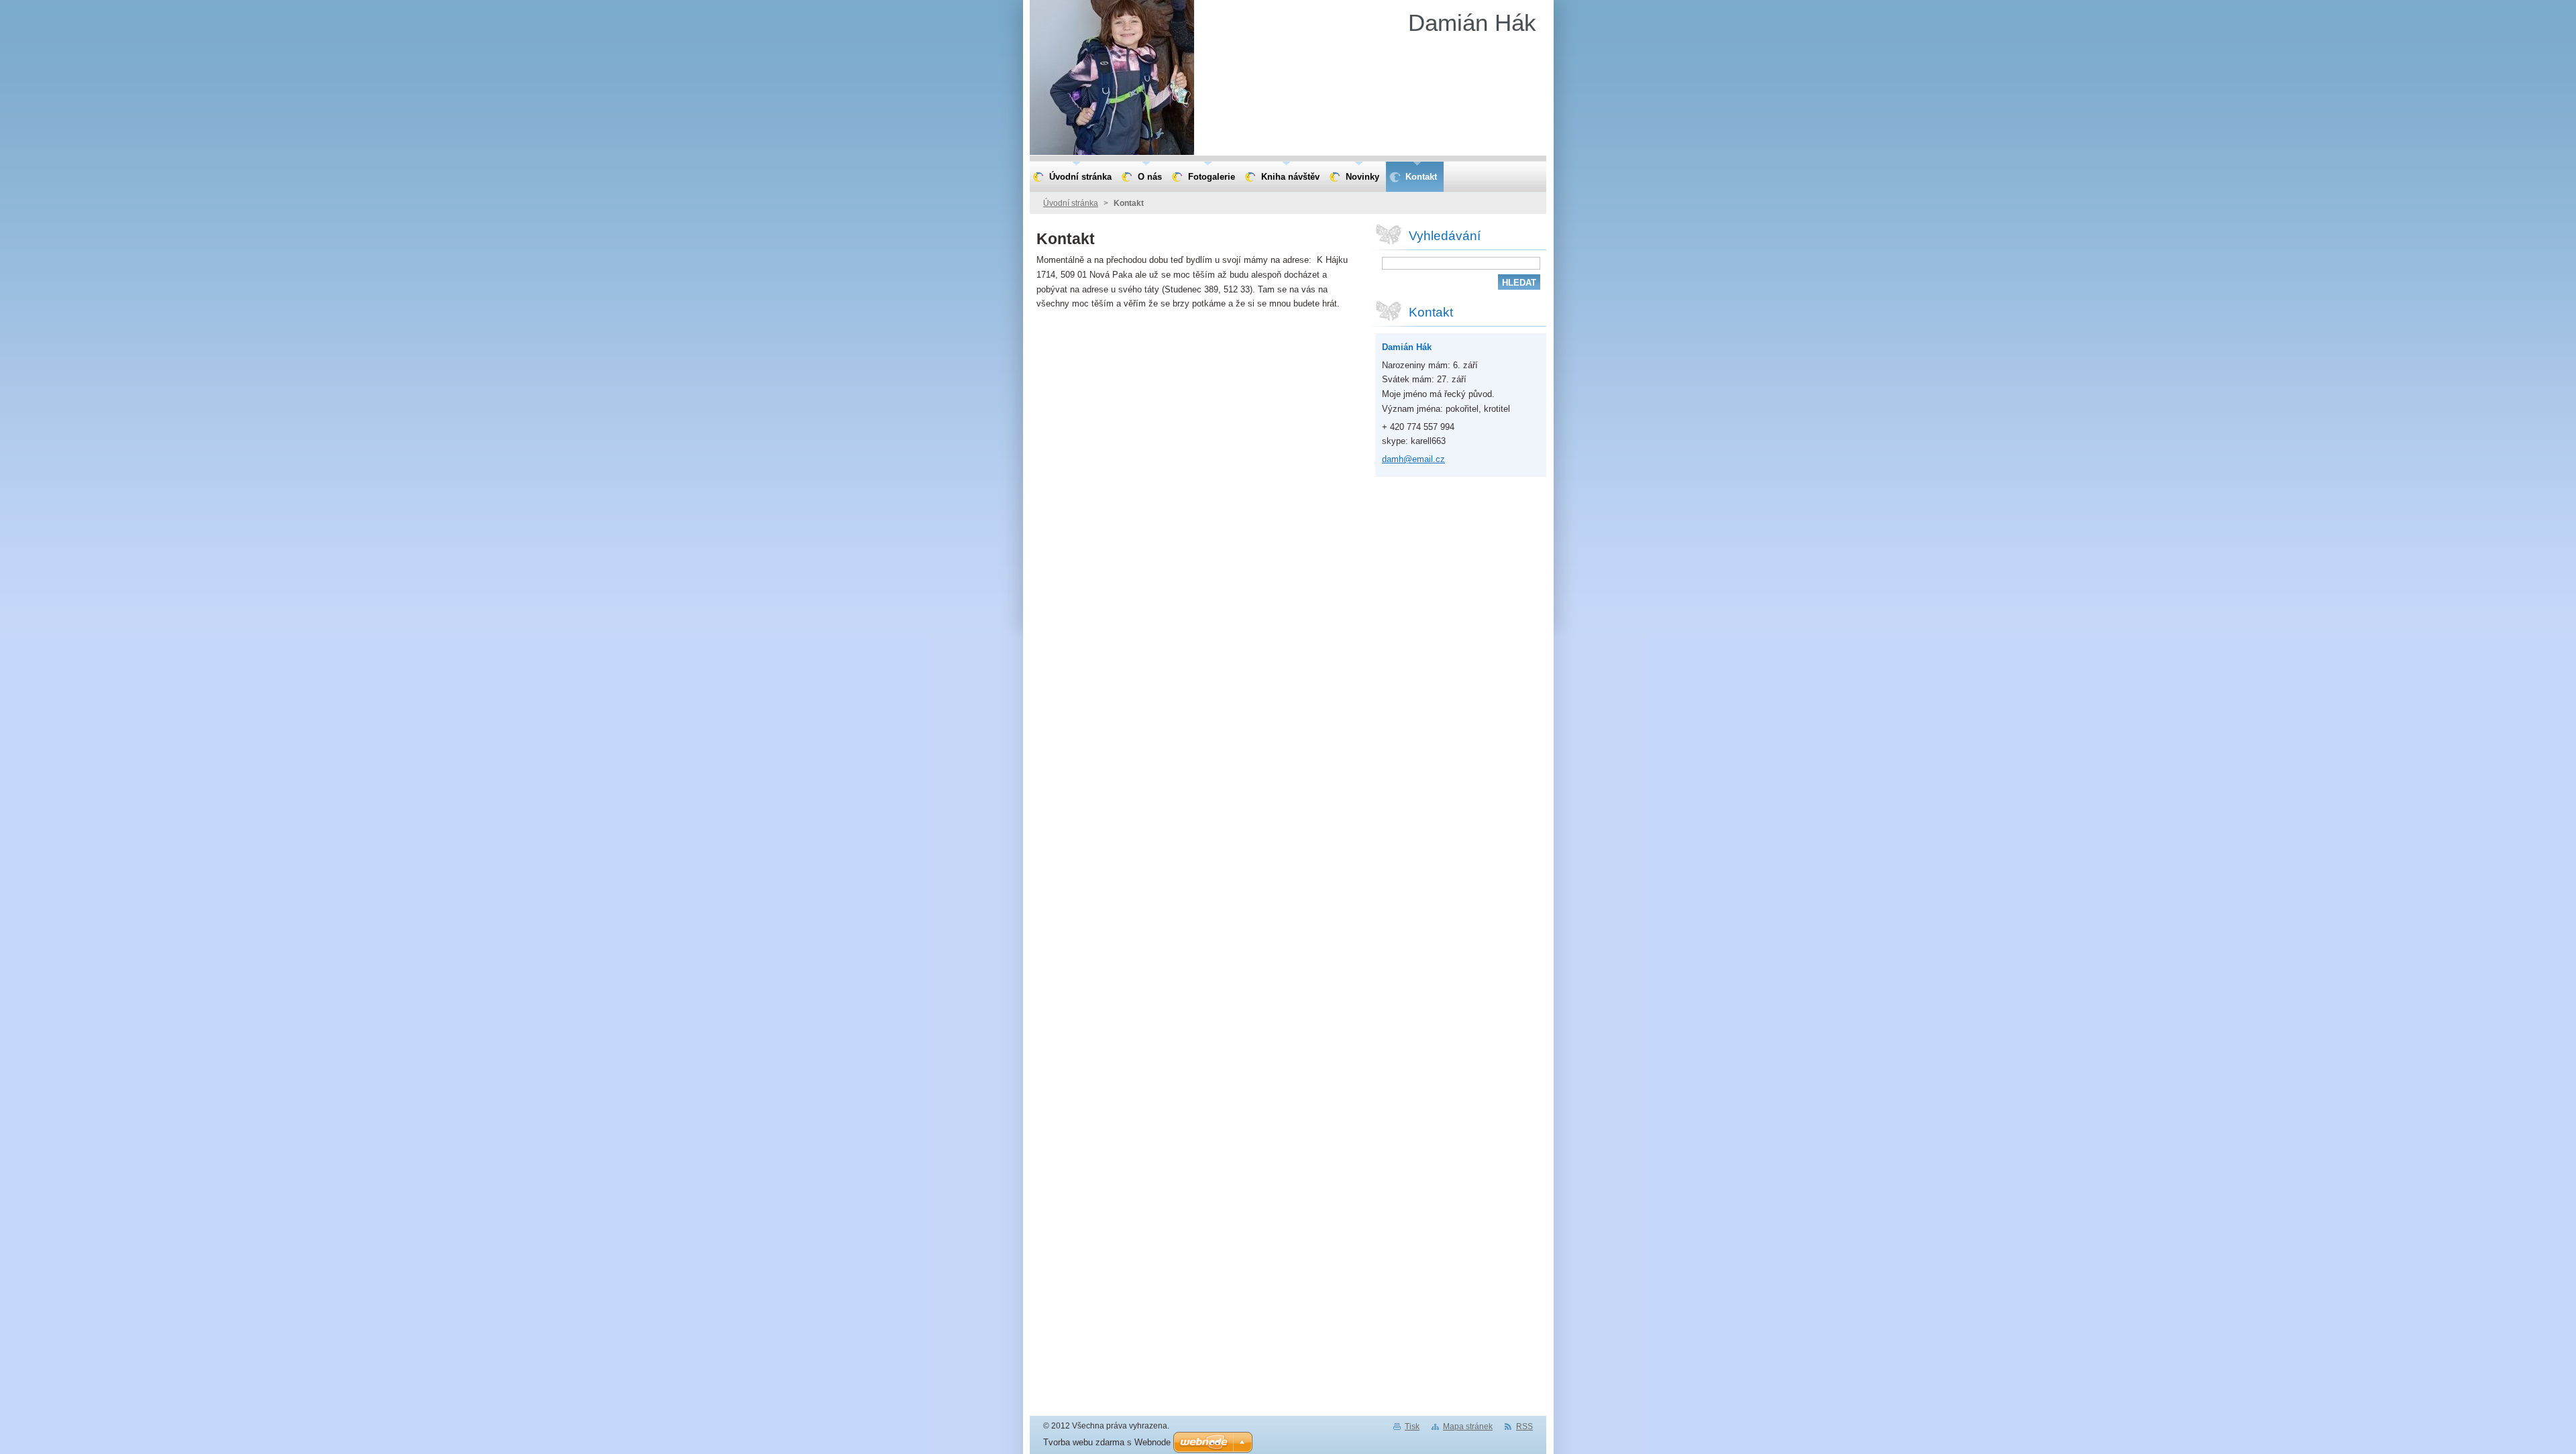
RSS (1524, 1427)
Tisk (1412, 1427)
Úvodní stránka (1071, 203)
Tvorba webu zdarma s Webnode (1107, 1442)
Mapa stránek (1468, 1427)
